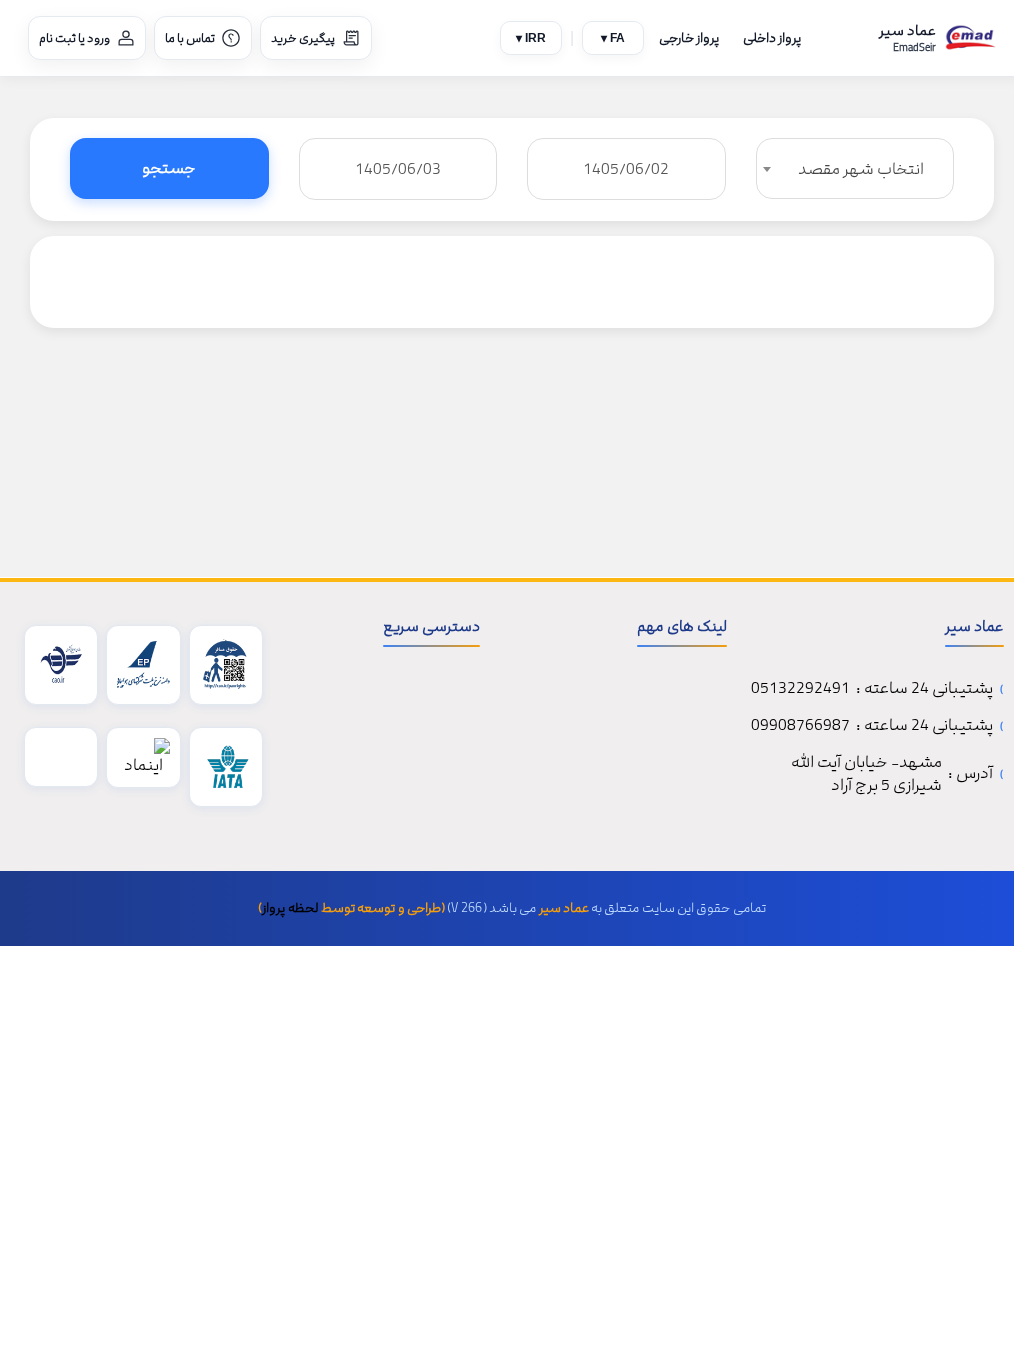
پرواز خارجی (689, 38)
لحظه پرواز (290, 908)
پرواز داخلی (772, 38)
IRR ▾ (531, 38)
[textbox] (855, 169)
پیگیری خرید (303, 38)
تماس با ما (190, 38)
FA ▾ (613, 38)
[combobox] (855, 168)
